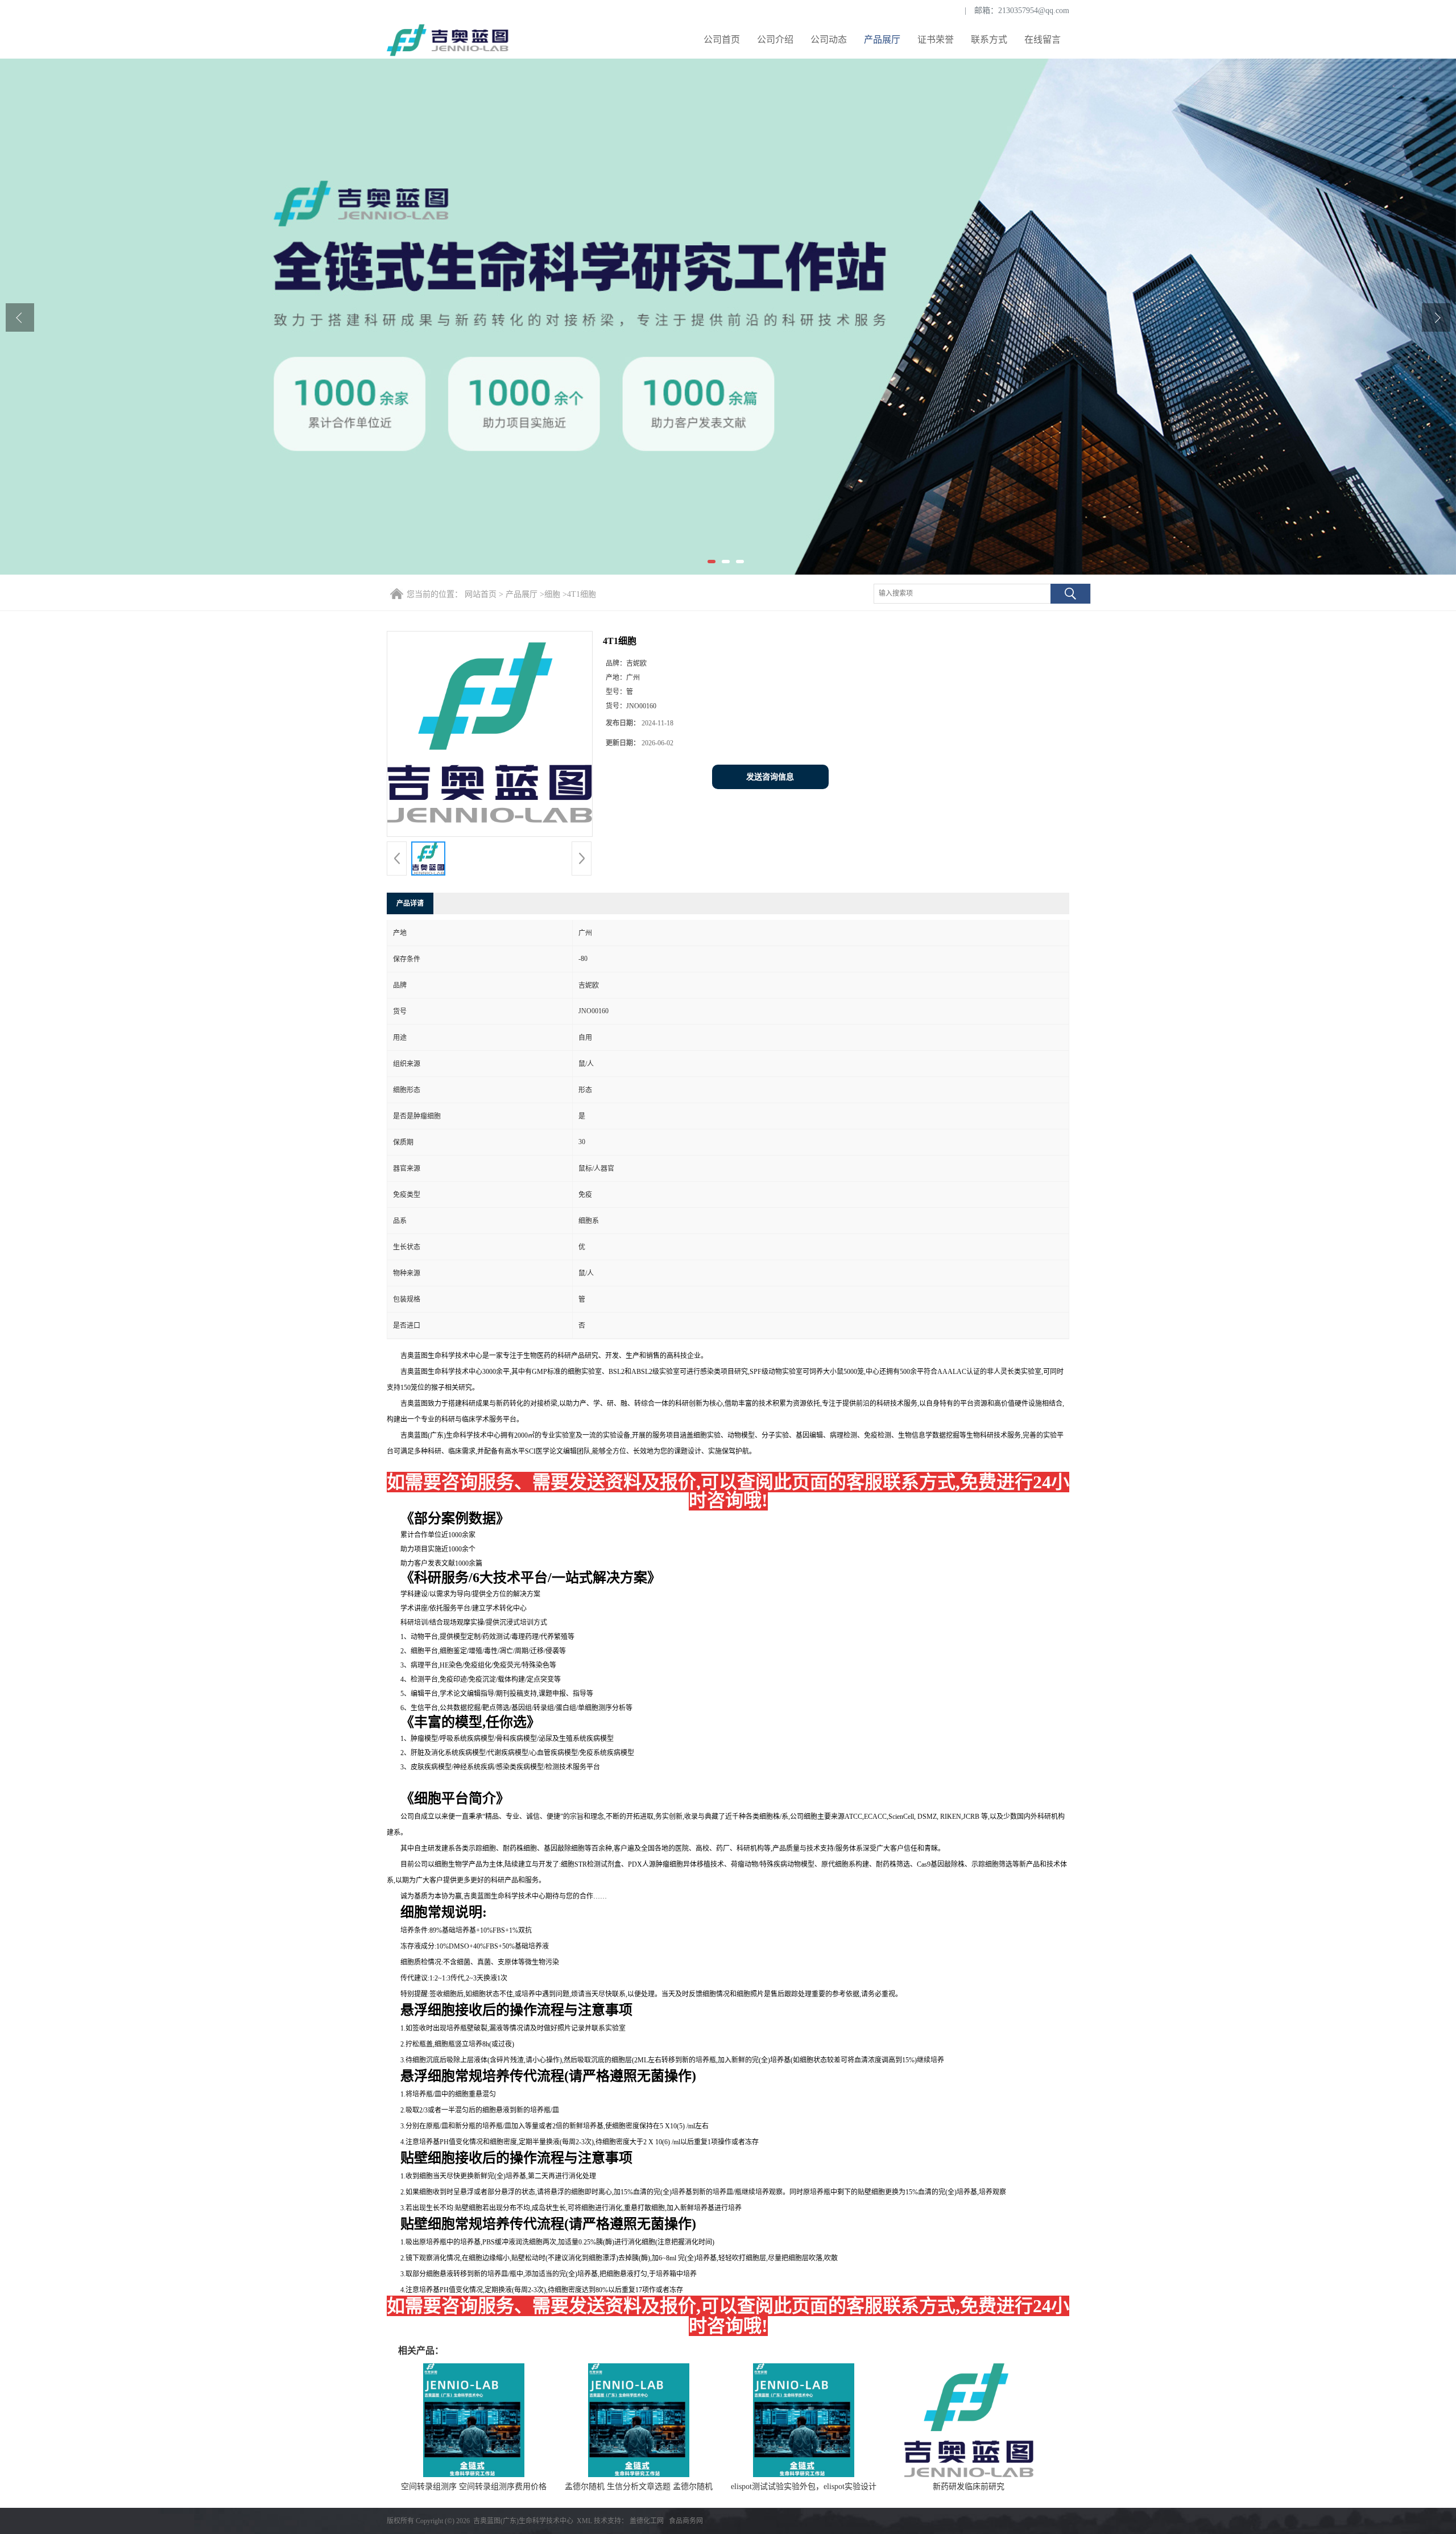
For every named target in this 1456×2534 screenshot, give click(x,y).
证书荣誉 (936, 40)
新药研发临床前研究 (969, 2486)
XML (584, 2521)
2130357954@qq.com (1034, 11)
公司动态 (829, 40)
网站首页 (481, 594)
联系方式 (989, 40)
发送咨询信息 (770, 777)
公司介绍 (775, 40)
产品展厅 (882, 40)
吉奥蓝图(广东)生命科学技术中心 (523, 2521)
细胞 (552, 594)
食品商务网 (686, 2521)
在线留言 (1043, 40)
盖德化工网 (647, 2521)
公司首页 (722, 40)
